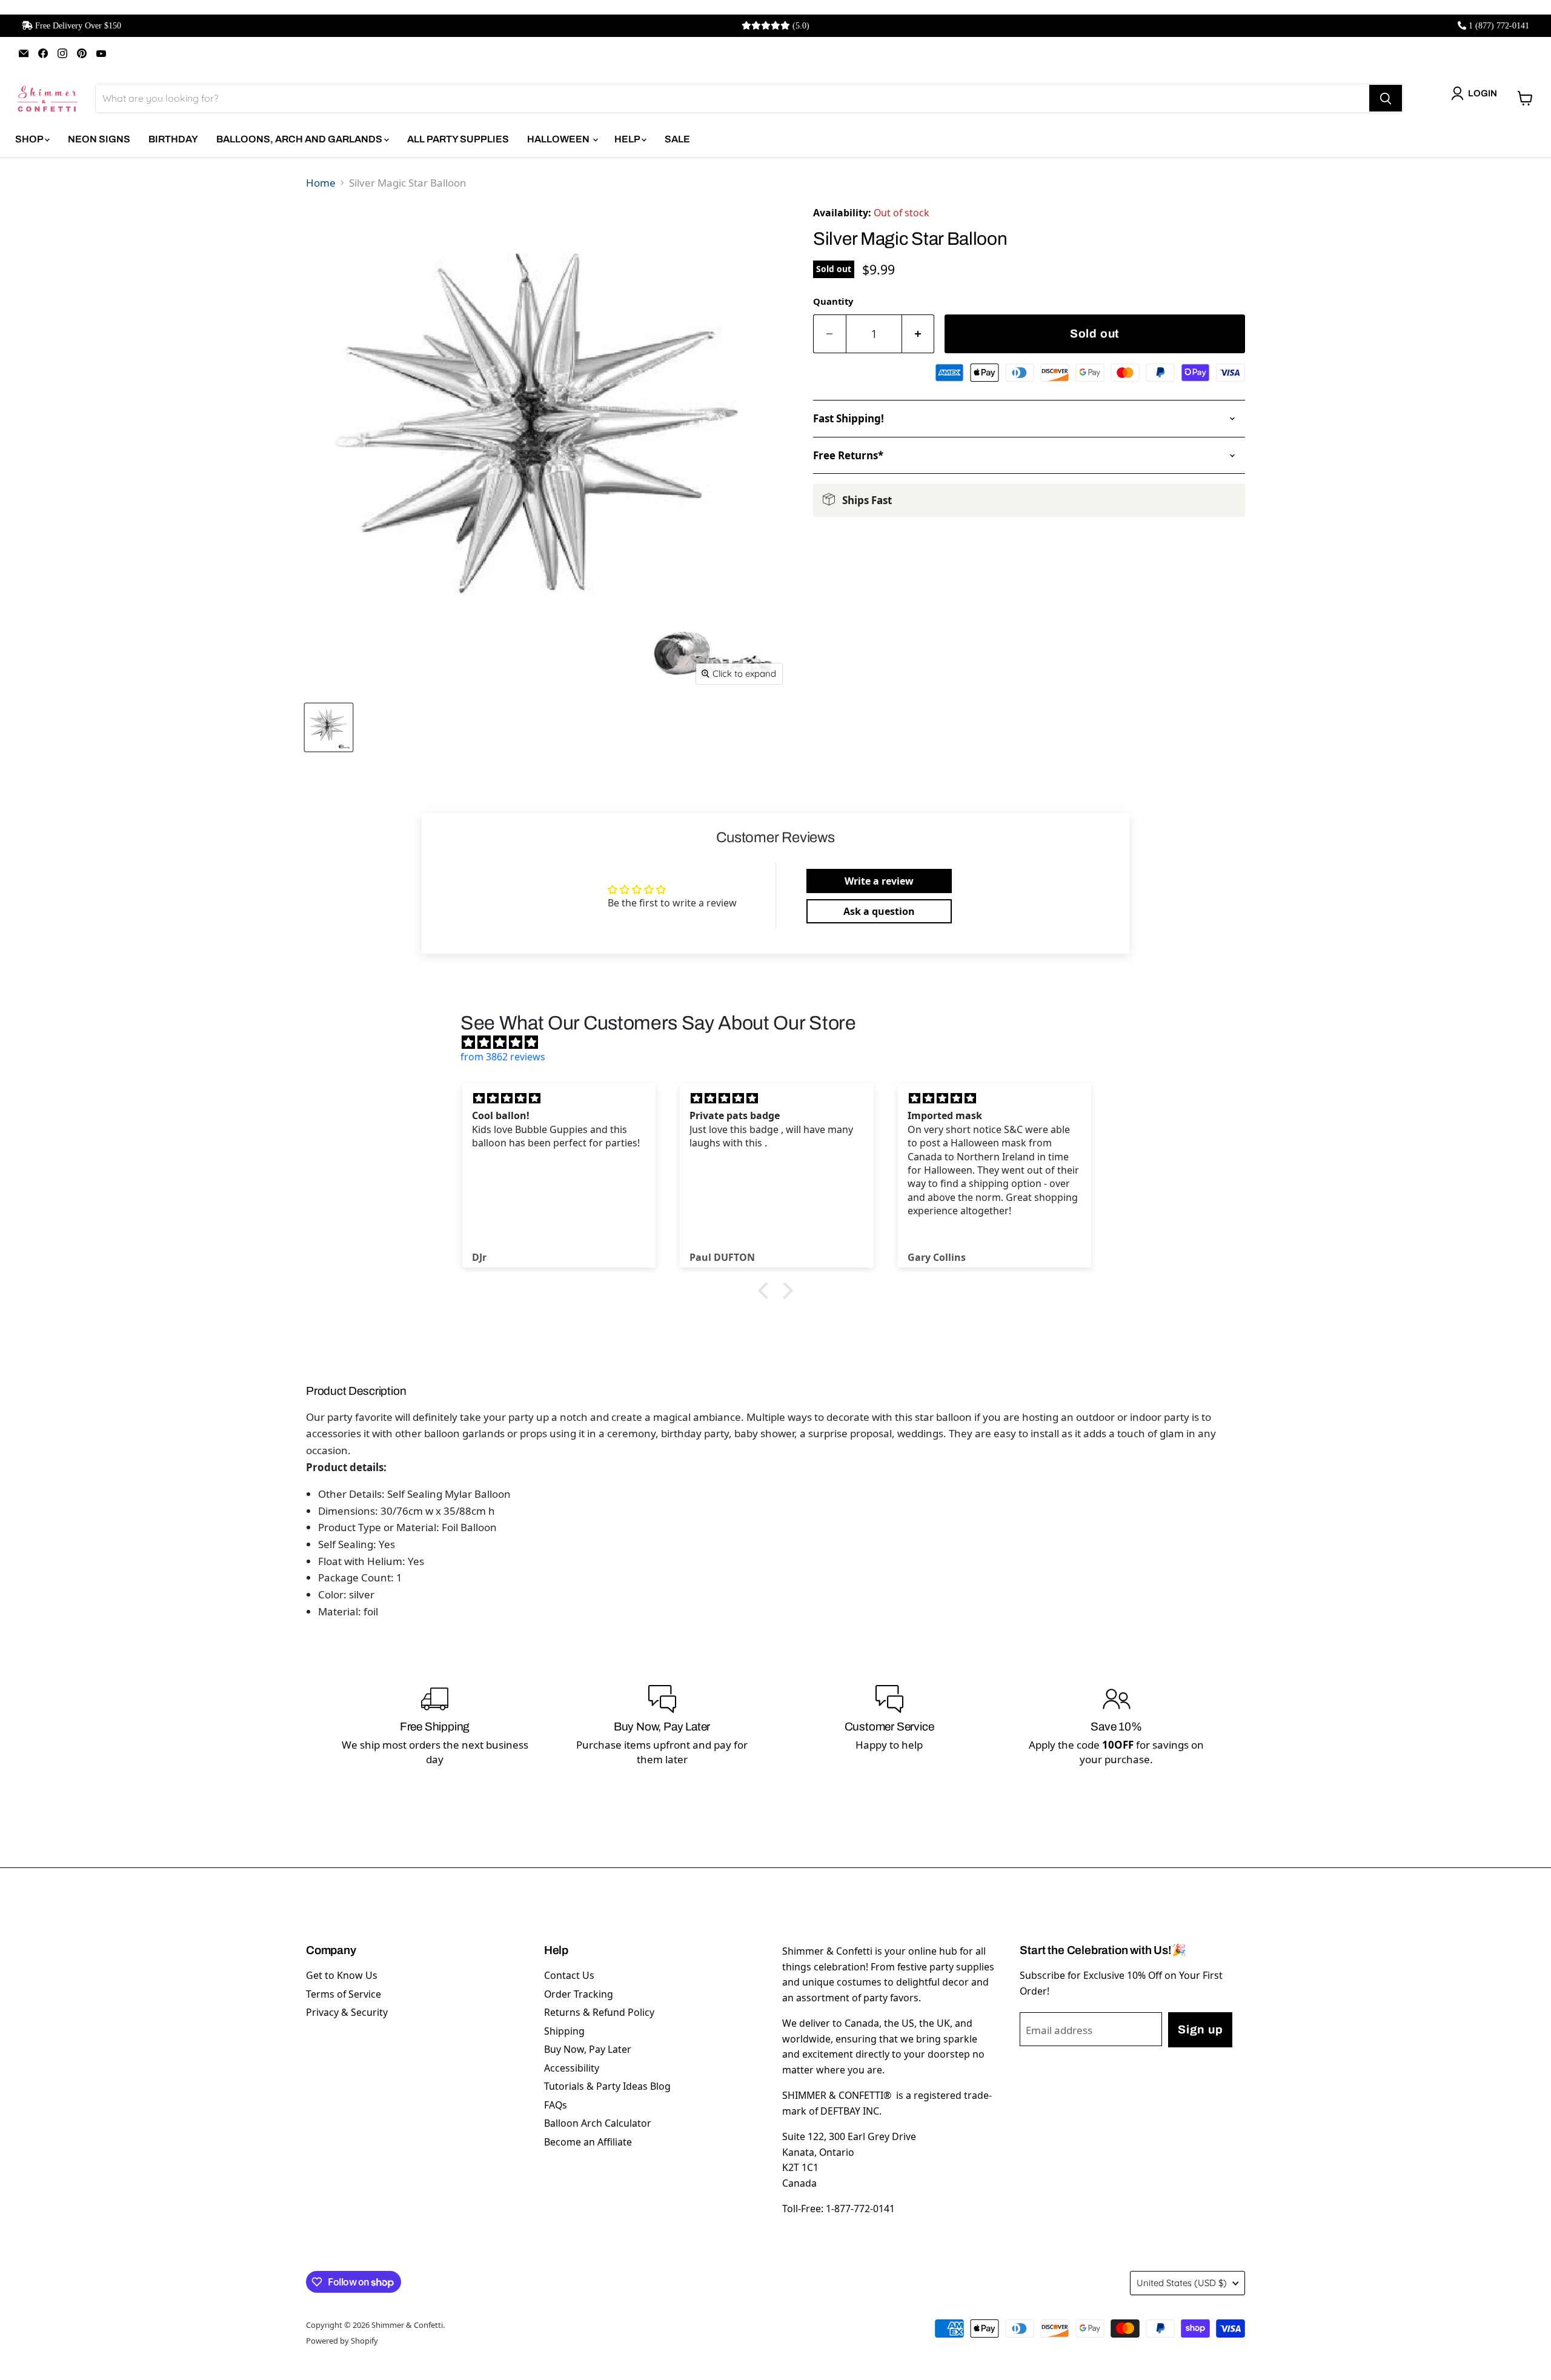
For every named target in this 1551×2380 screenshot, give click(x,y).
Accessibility (572, 2068)
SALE (677, 139)
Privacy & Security (347, 2012)
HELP (628, 139)
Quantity (833, 301)
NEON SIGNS (99, 139)
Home (321, 183)
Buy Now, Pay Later (588, 2049)
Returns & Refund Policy (599, 2012)
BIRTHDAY (173, 139)
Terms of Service (344, 1994)
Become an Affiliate (588, 2142)
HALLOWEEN (559, 139)
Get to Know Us (342, 1975)
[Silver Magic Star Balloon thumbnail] (329, 727)
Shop (30, 139)
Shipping (564, 2031)
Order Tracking (579, 1994)
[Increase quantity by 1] (918, 334)
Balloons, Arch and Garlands (300, 139)
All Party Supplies (458, 139)
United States (1182, 2283)
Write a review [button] (879, 881)
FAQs (556, 2105)
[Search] (1386, 98)
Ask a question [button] (879, 911)
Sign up (1200, 2029)
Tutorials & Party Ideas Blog (607, 2086)
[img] (782, 1042)
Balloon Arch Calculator (598, 2123)
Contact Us (569, 1975)
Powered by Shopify (342, 2341)
